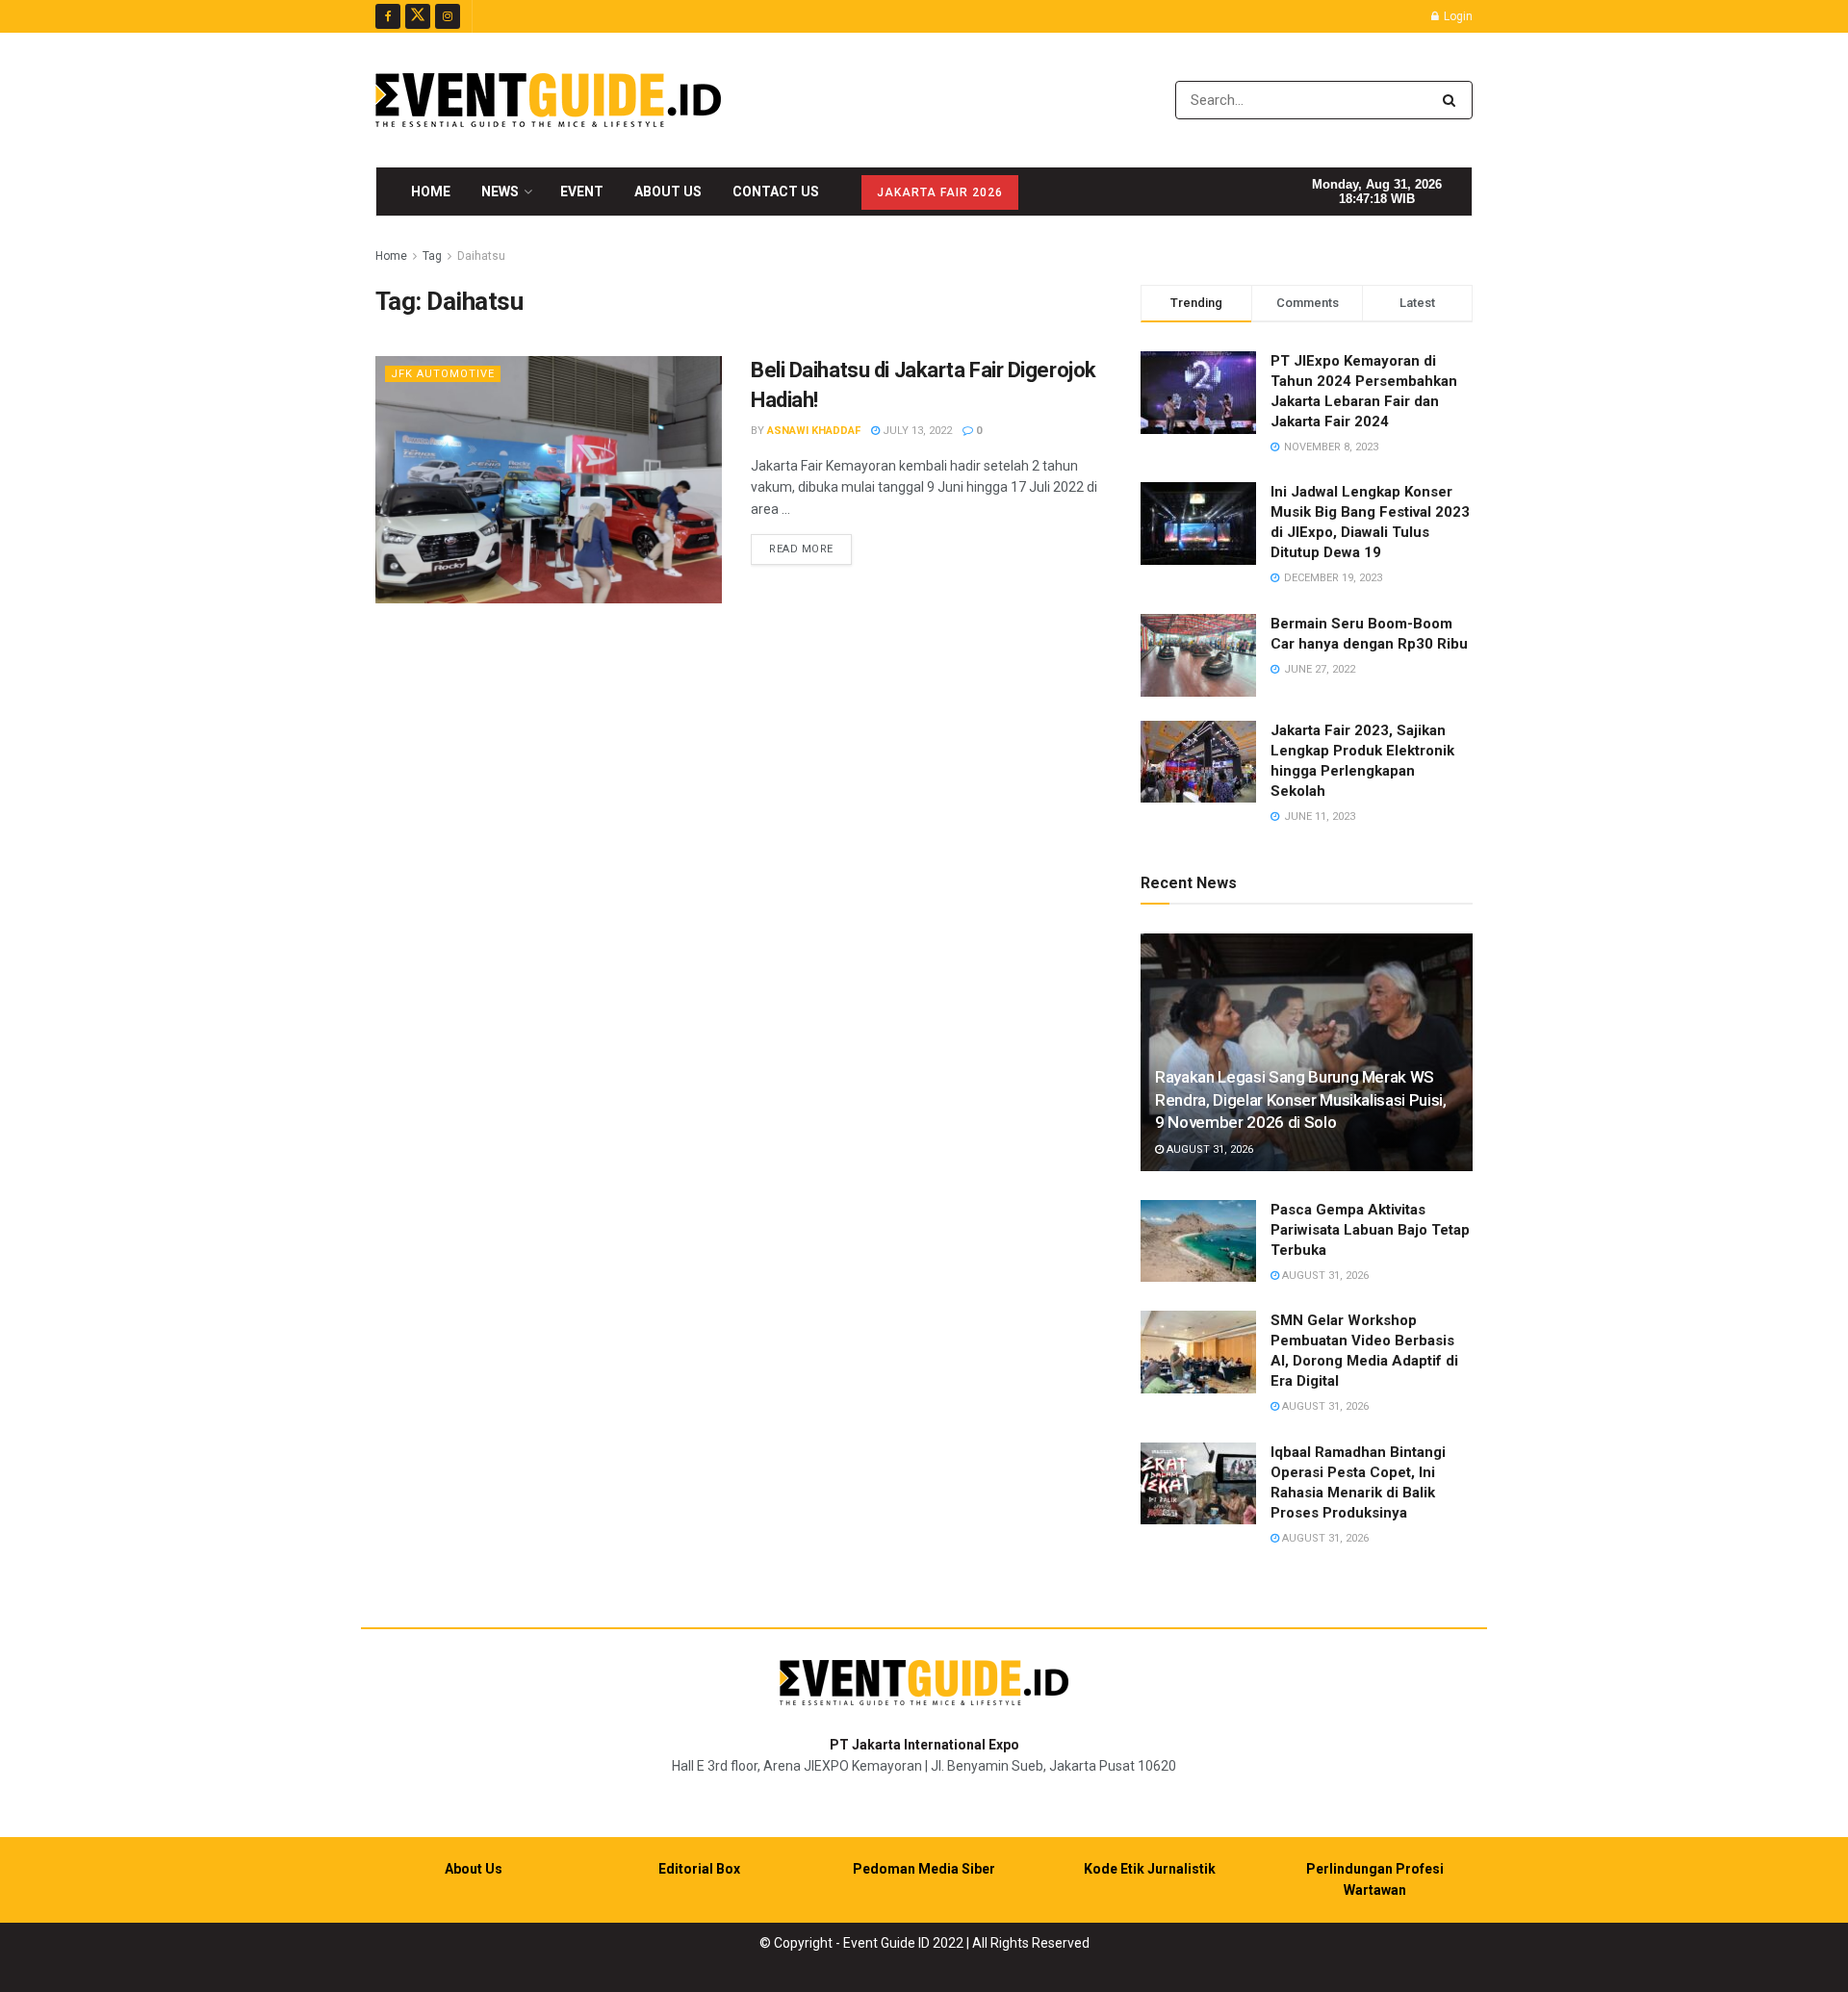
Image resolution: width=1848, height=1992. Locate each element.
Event (582, 192)
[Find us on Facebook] (388, 16)
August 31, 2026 (1208, 1149)
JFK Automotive (443, 374)
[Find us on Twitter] (418, 16)
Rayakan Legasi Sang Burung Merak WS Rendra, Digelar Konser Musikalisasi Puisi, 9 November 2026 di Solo (1301, 1100)
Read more (810, 549)
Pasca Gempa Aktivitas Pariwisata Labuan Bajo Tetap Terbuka (1370, 1230)
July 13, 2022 (916, 431)
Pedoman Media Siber (924, 1869)
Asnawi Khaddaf (814, 431)
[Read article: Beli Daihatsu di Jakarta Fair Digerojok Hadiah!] (549, 480)
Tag (432, 256)
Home (431, 192)
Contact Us (776, 192)
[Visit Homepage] (548, 100)
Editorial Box (699, 1869)
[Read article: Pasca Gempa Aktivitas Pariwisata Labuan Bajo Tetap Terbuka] (1198, 1241)
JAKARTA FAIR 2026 (940, 192)
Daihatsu (481, 256)
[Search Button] (1453, 100)
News (500, 192)
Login (1457, 16)
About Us (668, 192)
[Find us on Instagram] (448, 16)
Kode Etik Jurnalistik (1150, 1869)
